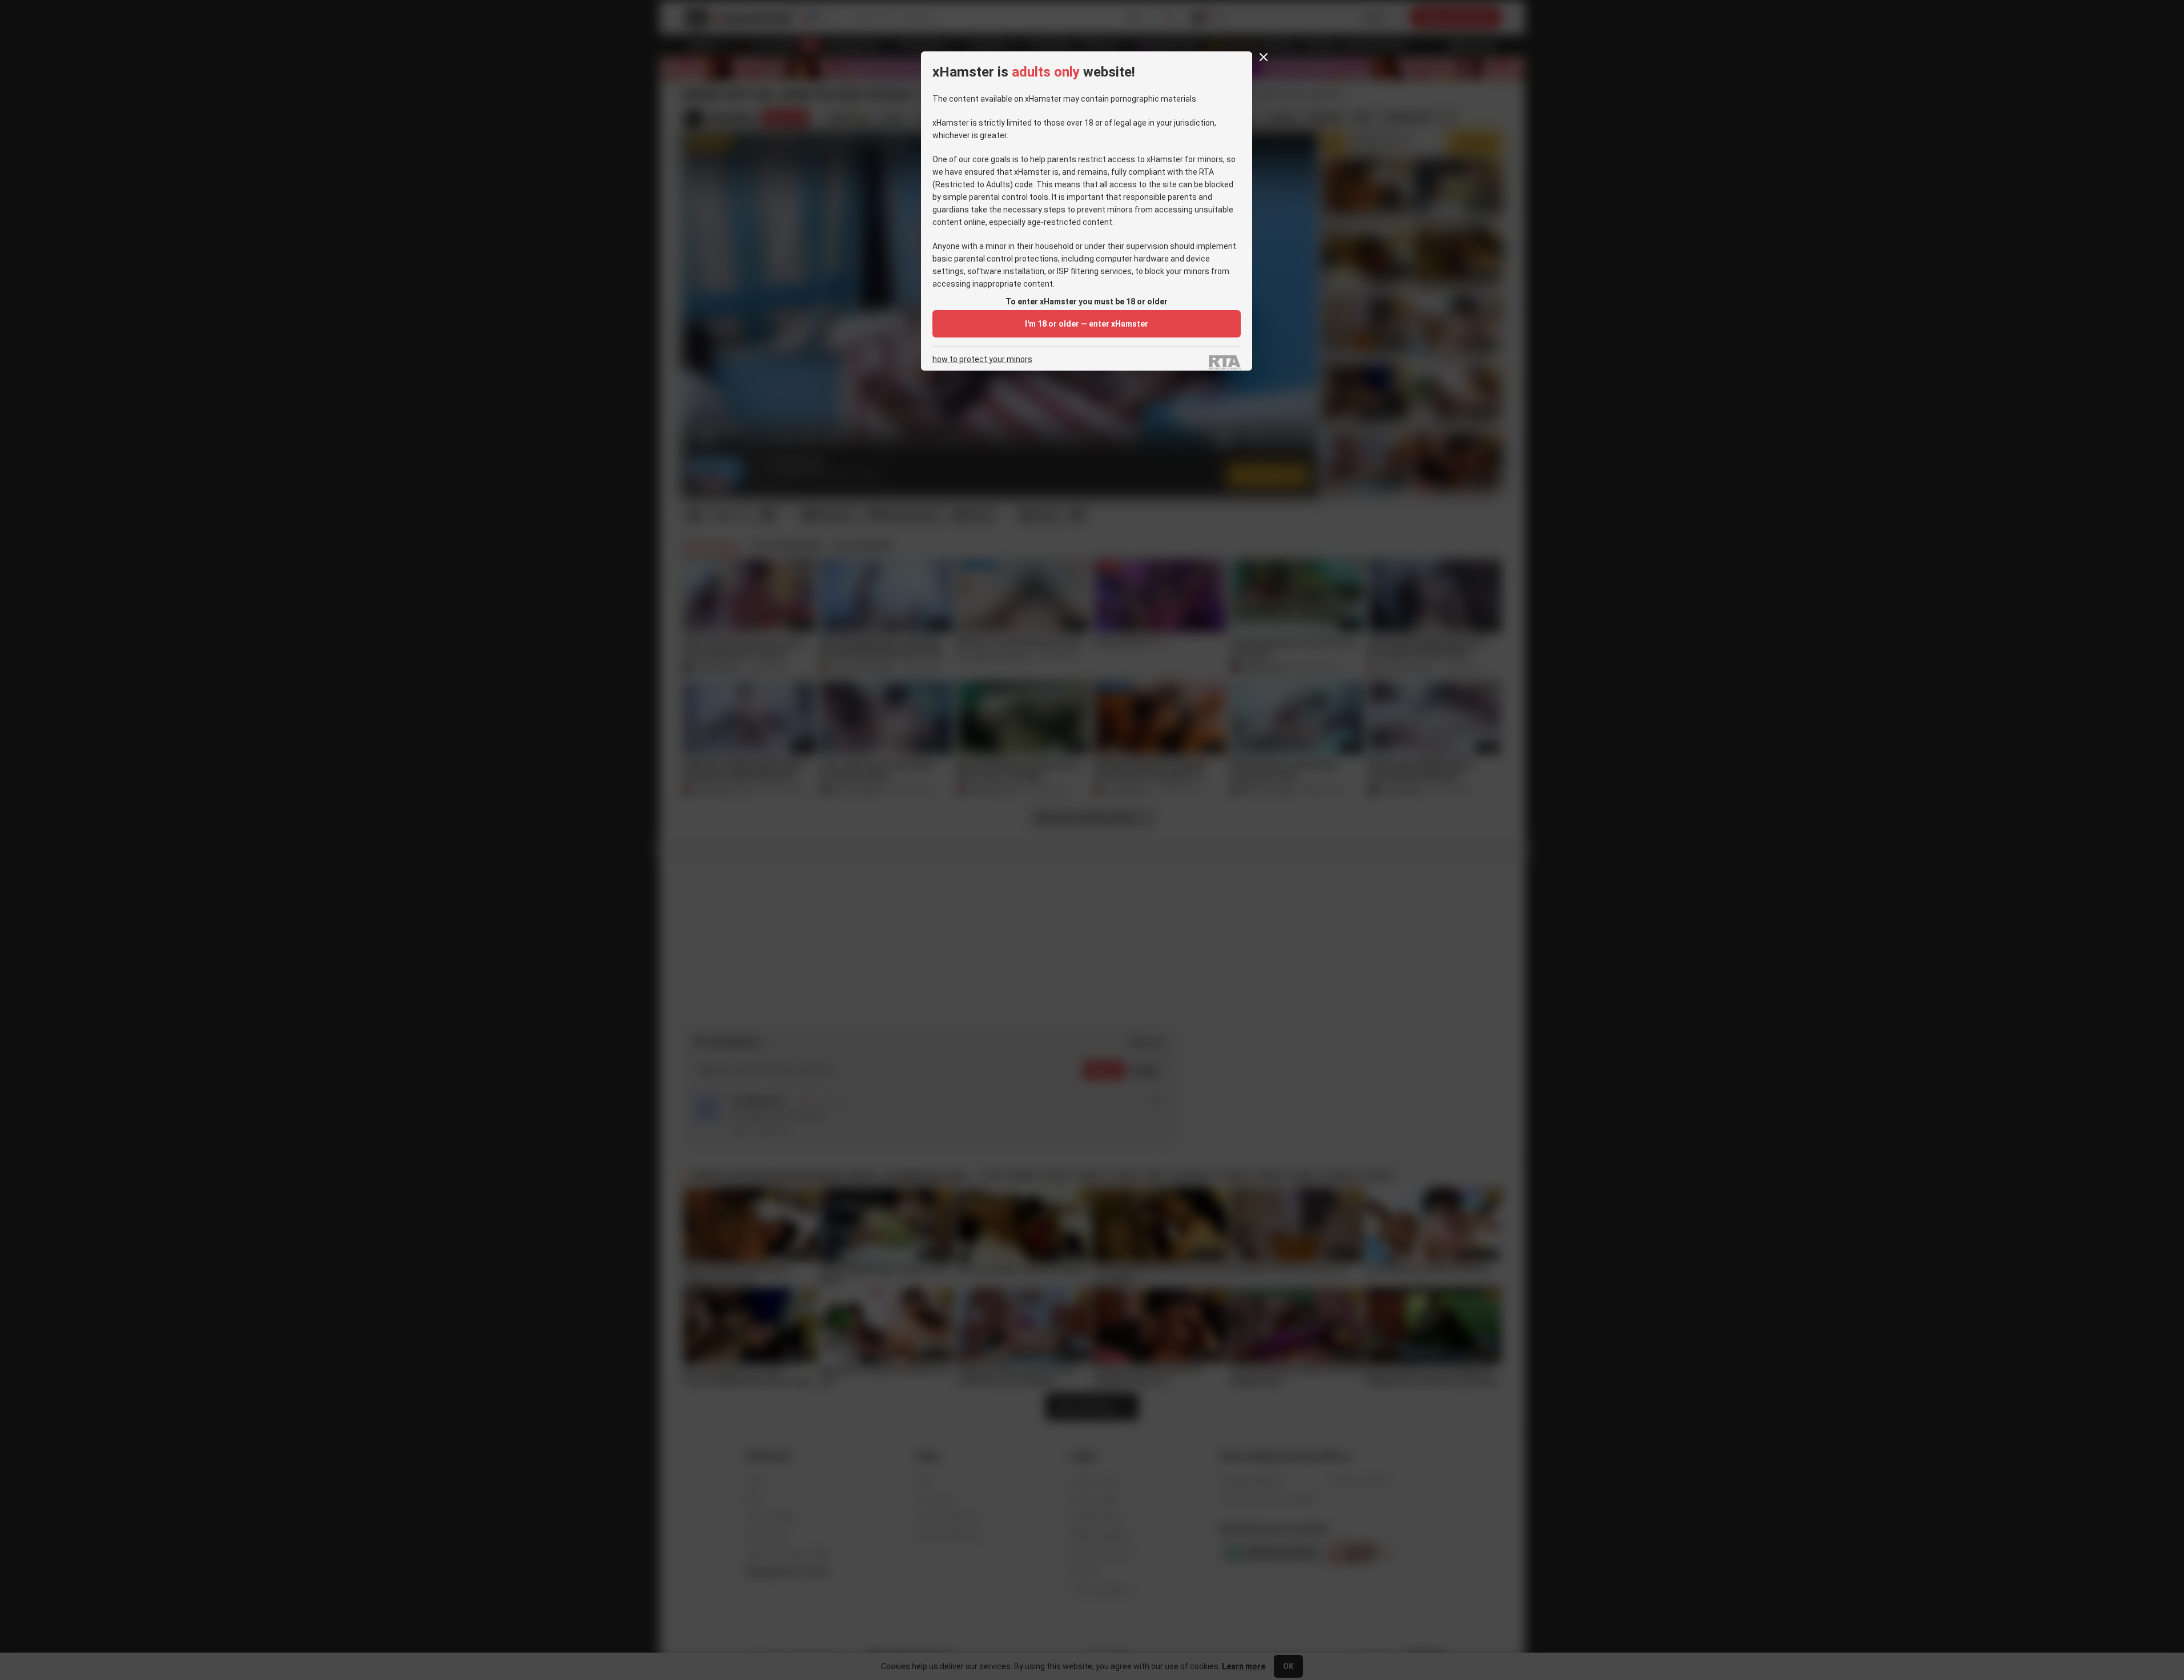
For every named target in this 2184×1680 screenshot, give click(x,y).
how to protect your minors (982, 359)
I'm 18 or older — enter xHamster (1087, 324)
